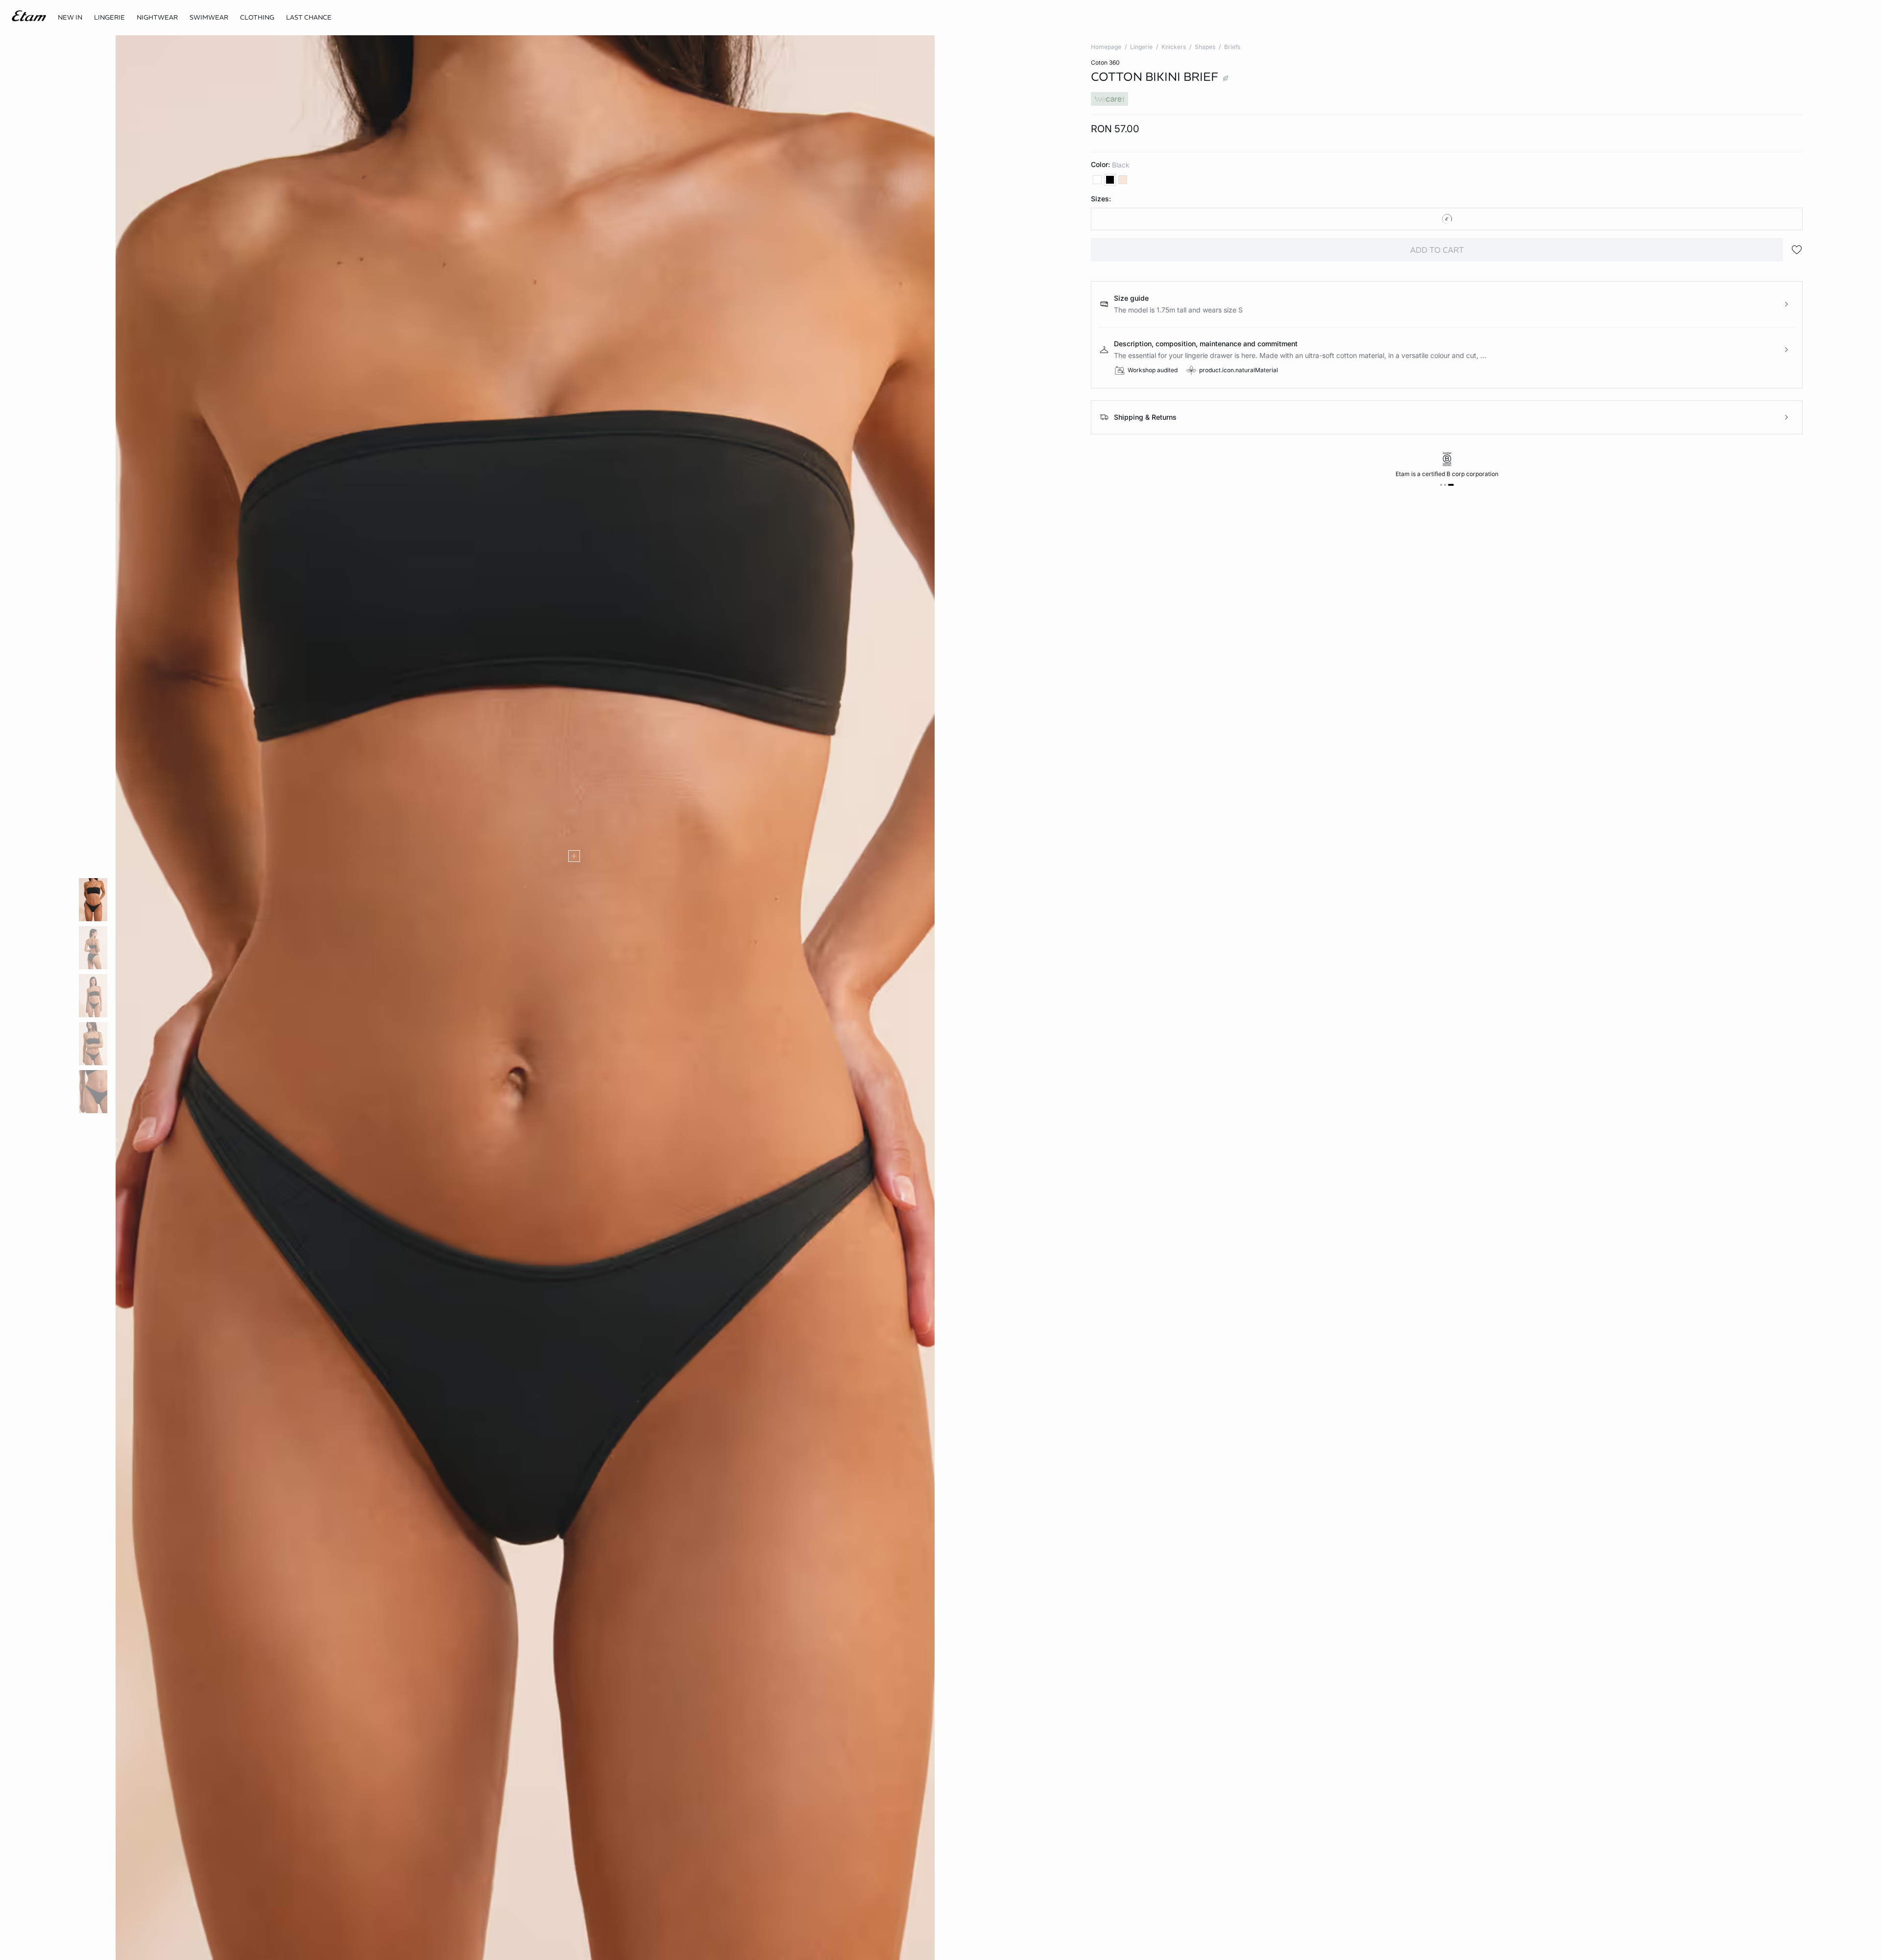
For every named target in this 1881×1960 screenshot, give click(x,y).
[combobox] (1447, 219)
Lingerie (1141, 47)
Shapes (1205, 47)
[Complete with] (574, 856)
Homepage (1106, 47)
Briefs (1232, 47)
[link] (70, 18)
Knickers (1174, 47)
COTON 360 (1105, 62)
